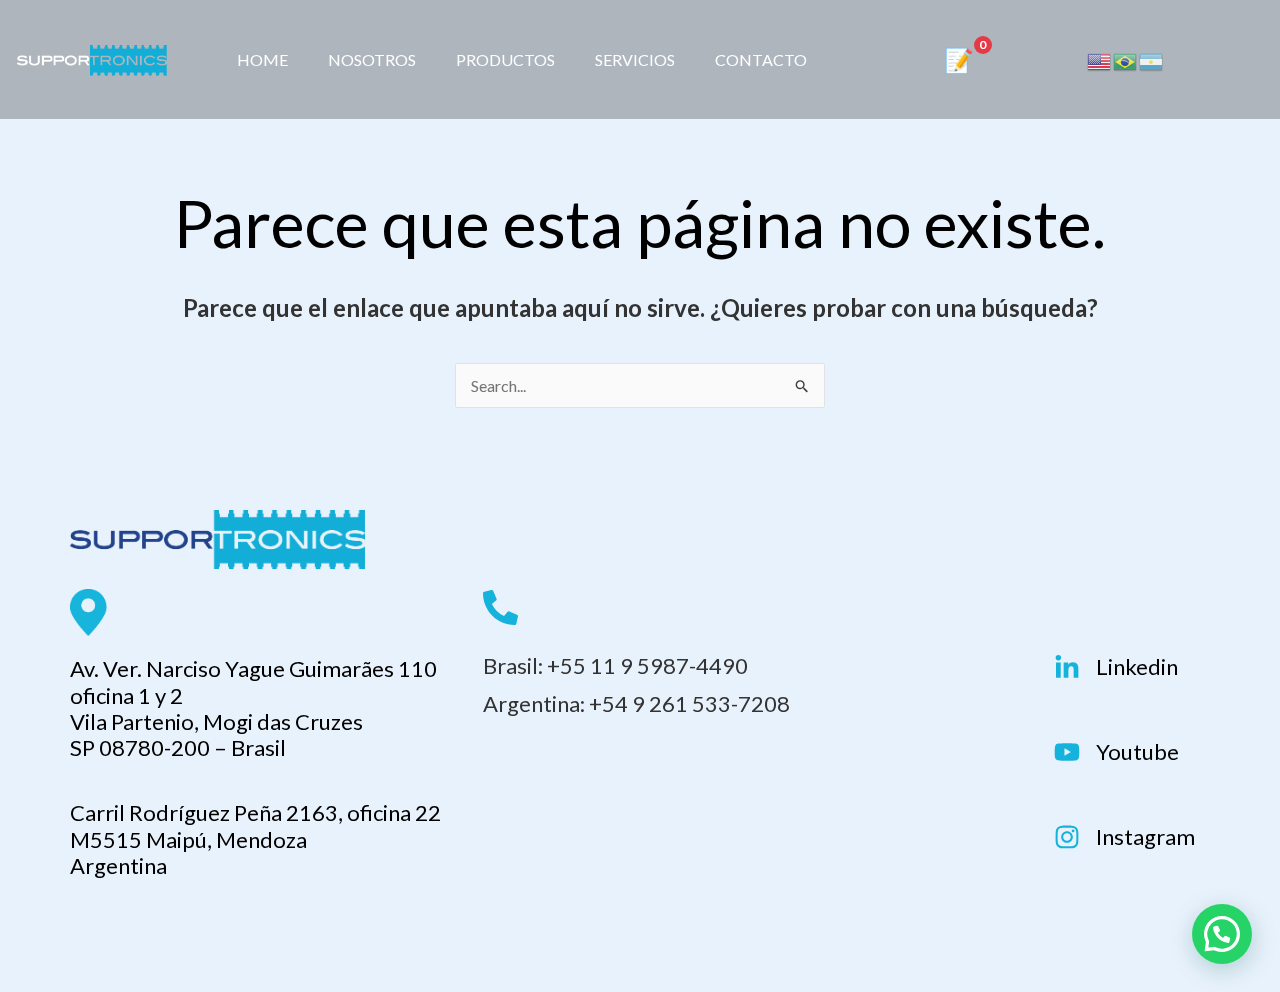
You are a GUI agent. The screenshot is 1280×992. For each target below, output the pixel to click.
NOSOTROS (372, 59)
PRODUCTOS (505, 59)
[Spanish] (1152, 60)
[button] (1222, 934)
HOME (262, 59)
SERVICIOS (635, 59)
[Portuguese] (1126, 60)
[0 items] (966, 62)
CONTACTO (761, 59)
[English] (1100, 60)
